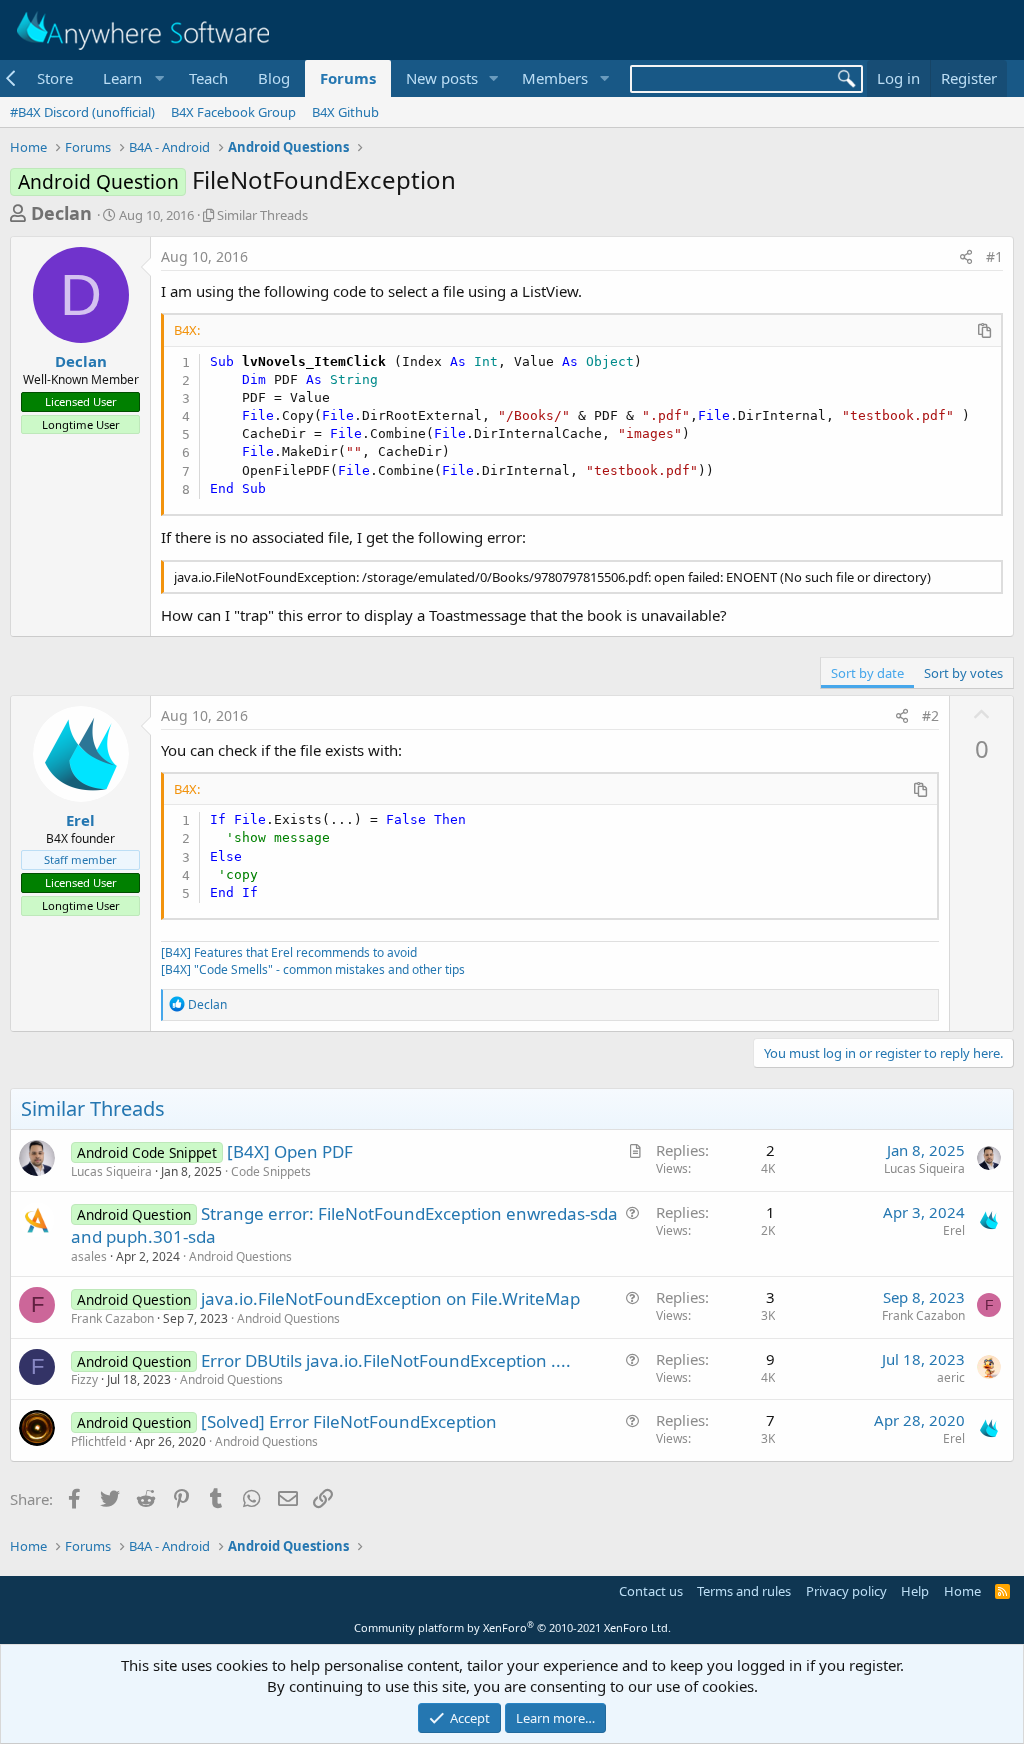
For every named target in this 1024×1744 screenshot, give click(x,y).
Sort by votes (963, 673)
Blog (274, 78)
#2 (930, 715)
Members (555, 78)
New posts (442, 78)
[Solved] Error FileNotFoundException (349, 1421)
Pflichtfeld (98, 1441)
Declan (61, 213)
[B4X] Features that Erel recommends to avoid (289, 952)
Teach (208, 78)
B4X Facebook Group (233, 112)
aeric (951, 1377)
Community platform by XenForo (512, 1627)
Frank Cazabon (112, 1318)
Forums (348, 78)
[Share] (966, 257)
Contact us (651, 1591)
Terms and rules (744, 1591)
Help (915, 1591)
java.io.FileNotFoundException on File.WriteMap (390, 1298)
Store (55, 78)
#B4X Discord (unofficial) (82, 112)
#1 (994, 256)
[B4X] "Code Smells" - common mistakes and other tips (313, 969)
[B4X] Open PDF (290, 1151)
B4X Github (345, 112)
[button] (131, 78)
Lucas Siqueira (111, 1171)
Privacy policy (846, 1591)
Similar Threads (262, 215)
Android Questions (240, 1256)
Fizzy (84, 1379)
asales (89, 1256)
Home (962, 1591)
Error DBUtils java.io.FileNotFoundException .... (386, 1360)
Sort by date (867, 673)
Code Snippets (271, 1171)
